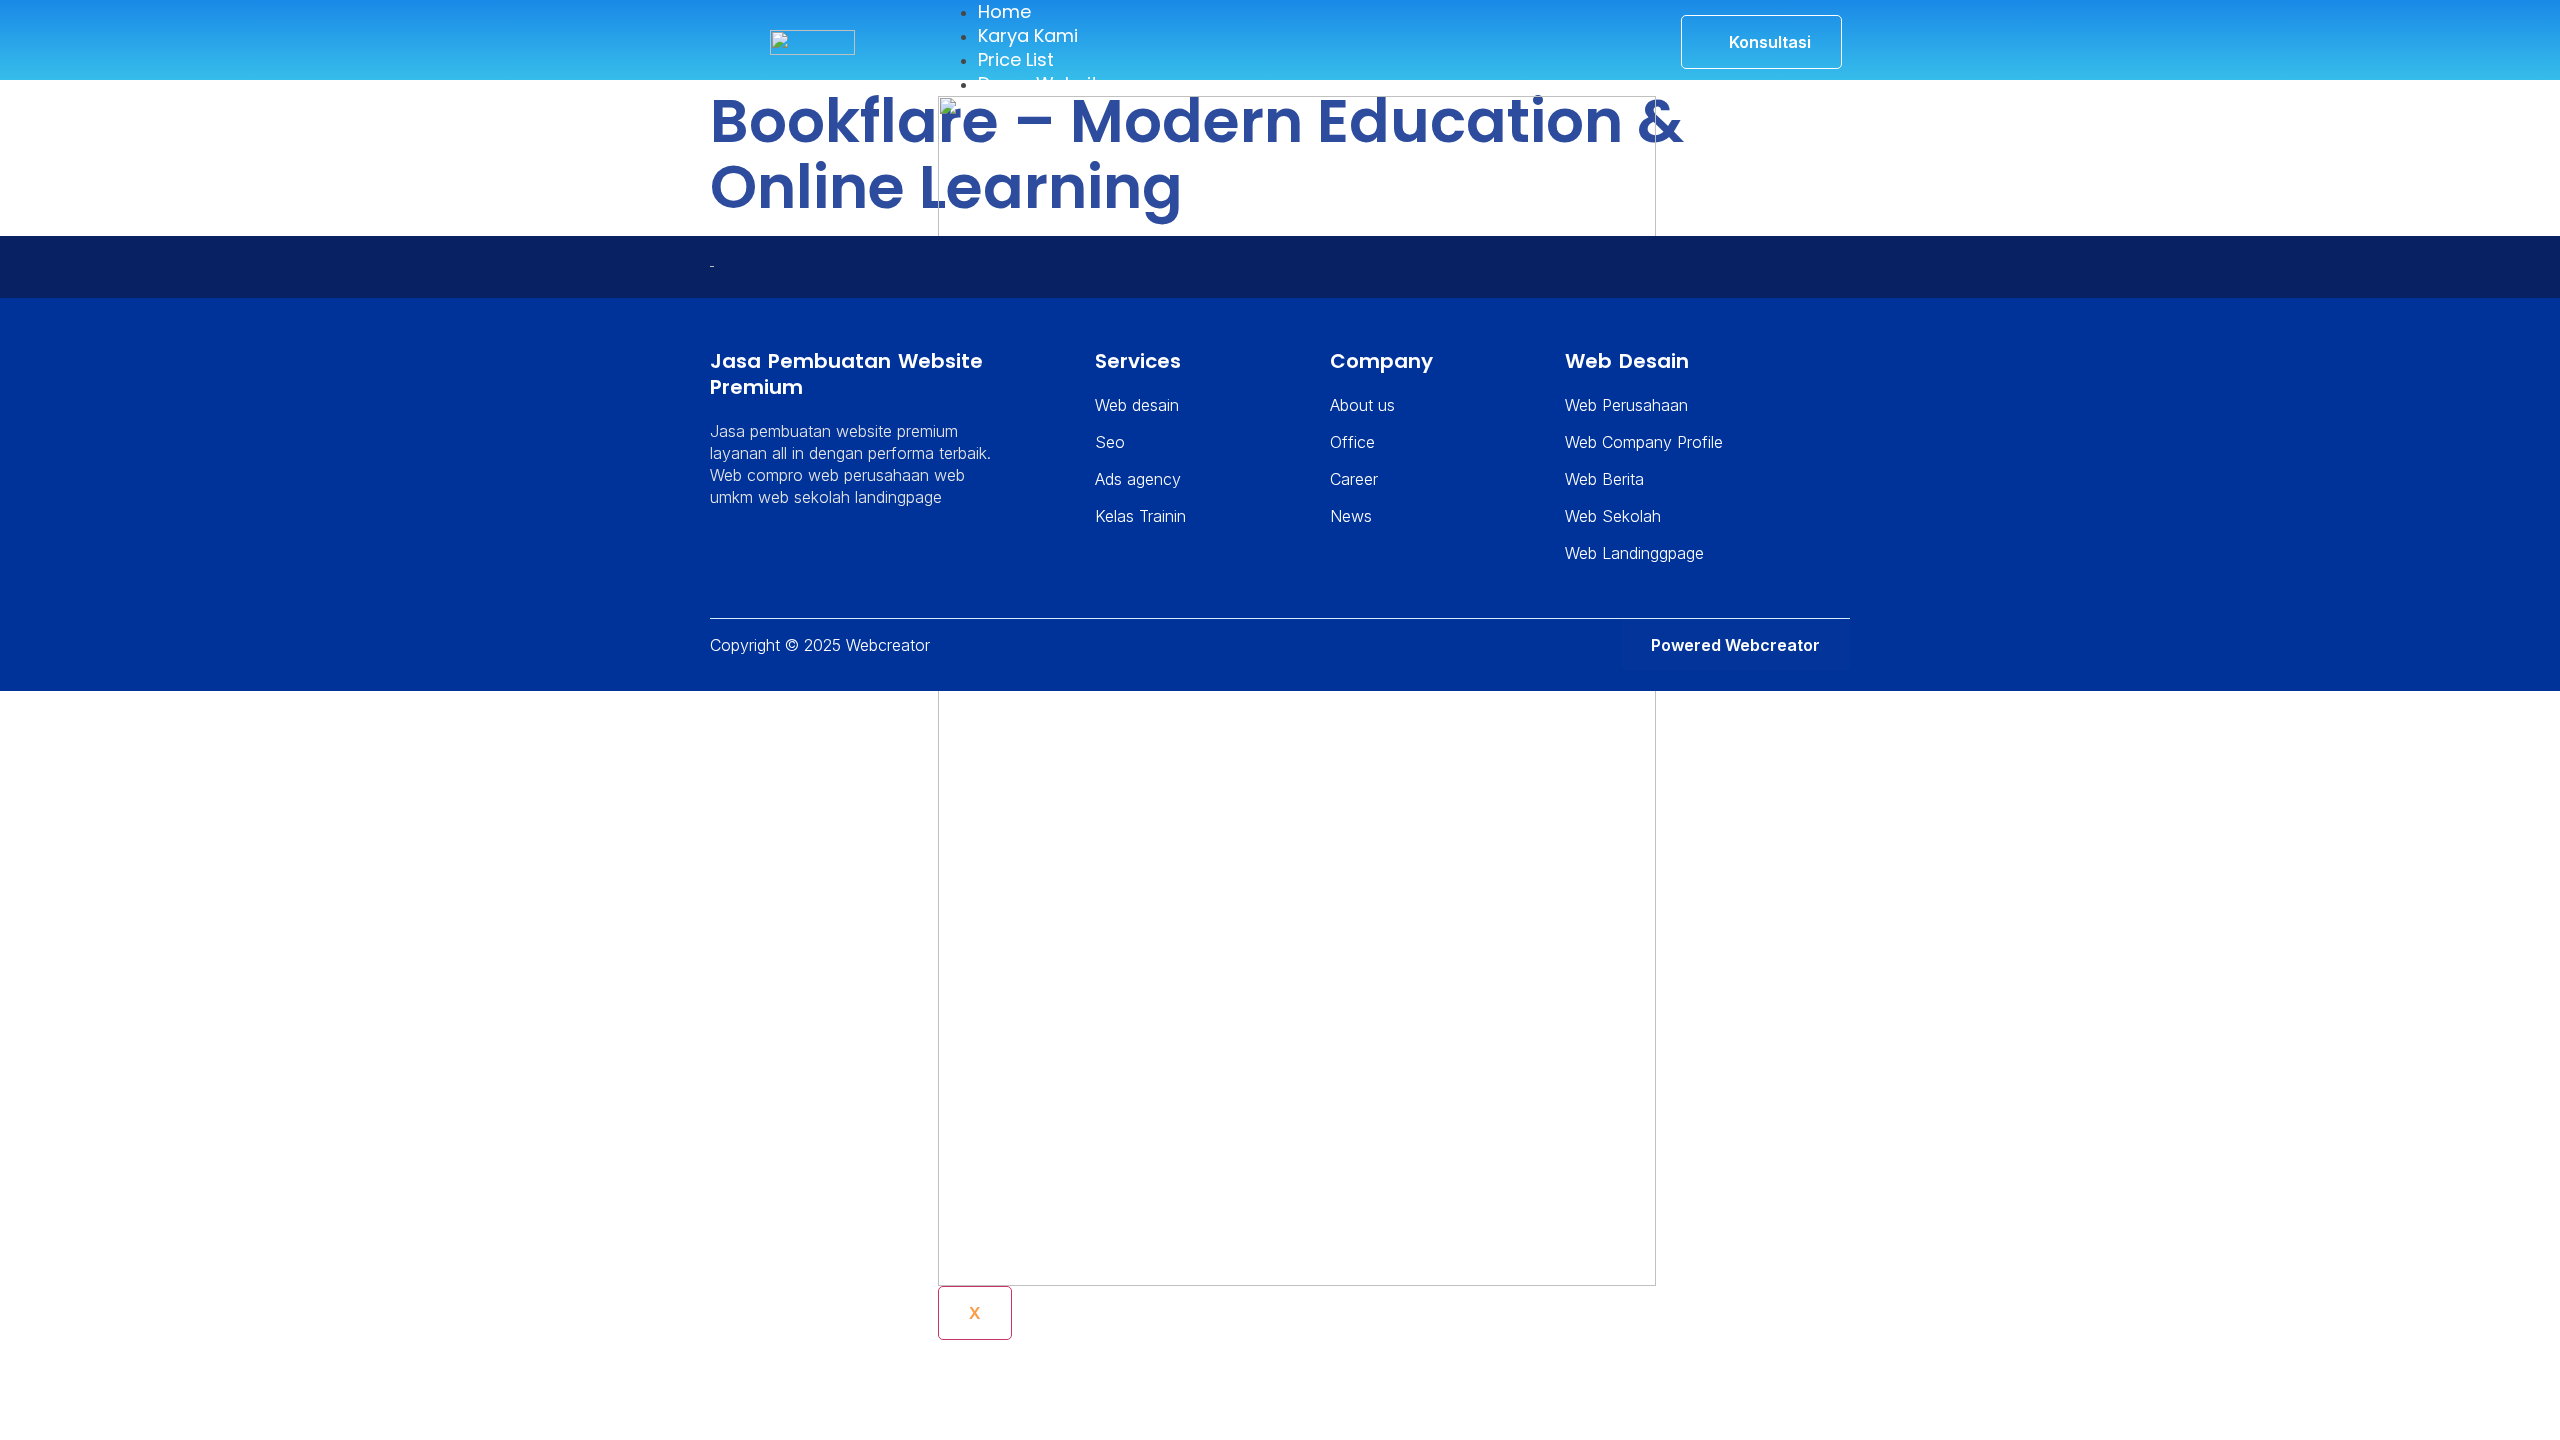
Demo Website (1043, 83)
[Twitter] (756, 559)
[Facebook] (783, 559)
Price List (1016, 59)
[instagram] (810, 559)
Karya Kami (1028, 35)
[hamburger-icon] (1619, 24)
